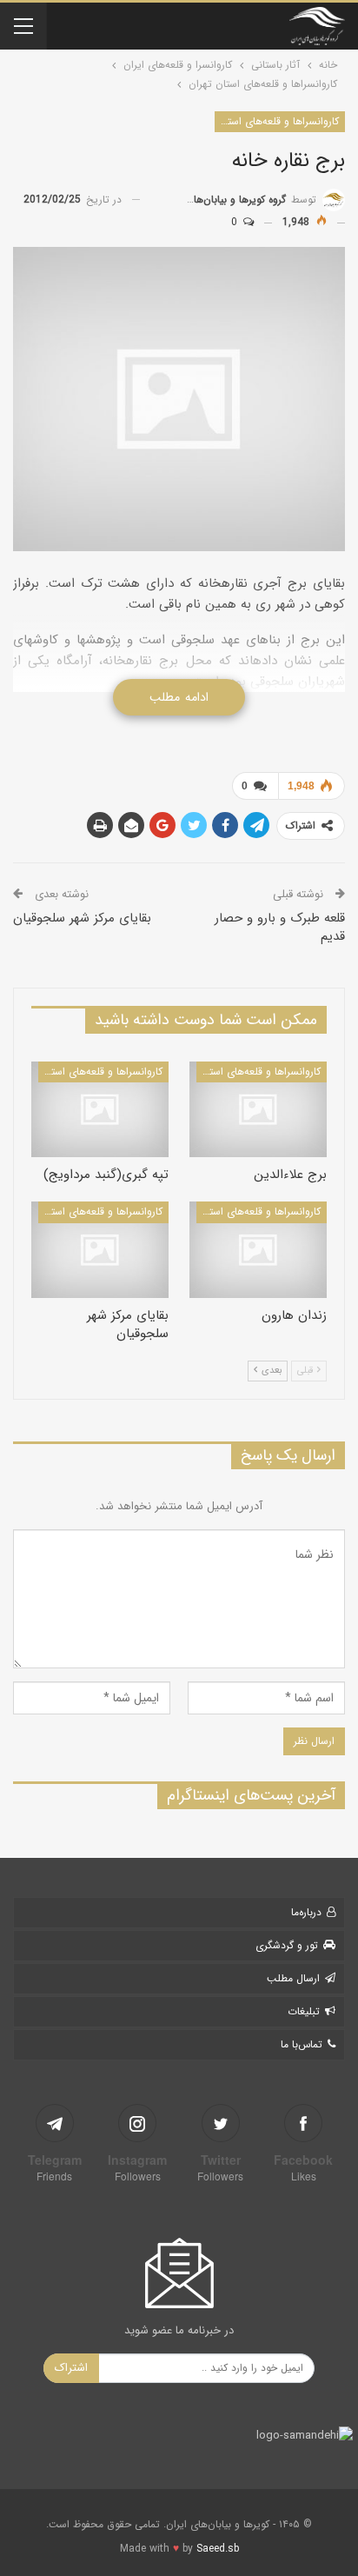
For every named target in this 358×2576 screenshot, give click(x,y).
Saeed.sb (218, 2549)
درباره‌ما (306, 1912)
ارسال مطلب (293, 1978)
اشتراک (71, 2368)
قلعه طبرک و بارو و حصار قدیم (280, 927)
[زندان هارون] (258, 1250)
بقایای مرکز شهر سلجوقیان (82, 918)
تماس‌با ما (302, 2044)
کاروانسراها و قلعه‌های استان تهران (277, 121)
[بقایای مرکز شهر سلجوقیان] (100, 1250)
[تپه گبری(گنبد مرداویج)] (100, 1110)
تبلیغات (304, 2011)
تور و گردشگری (287, 1945)
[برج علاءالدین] (258, 1110)
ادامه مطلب (179, 697)
